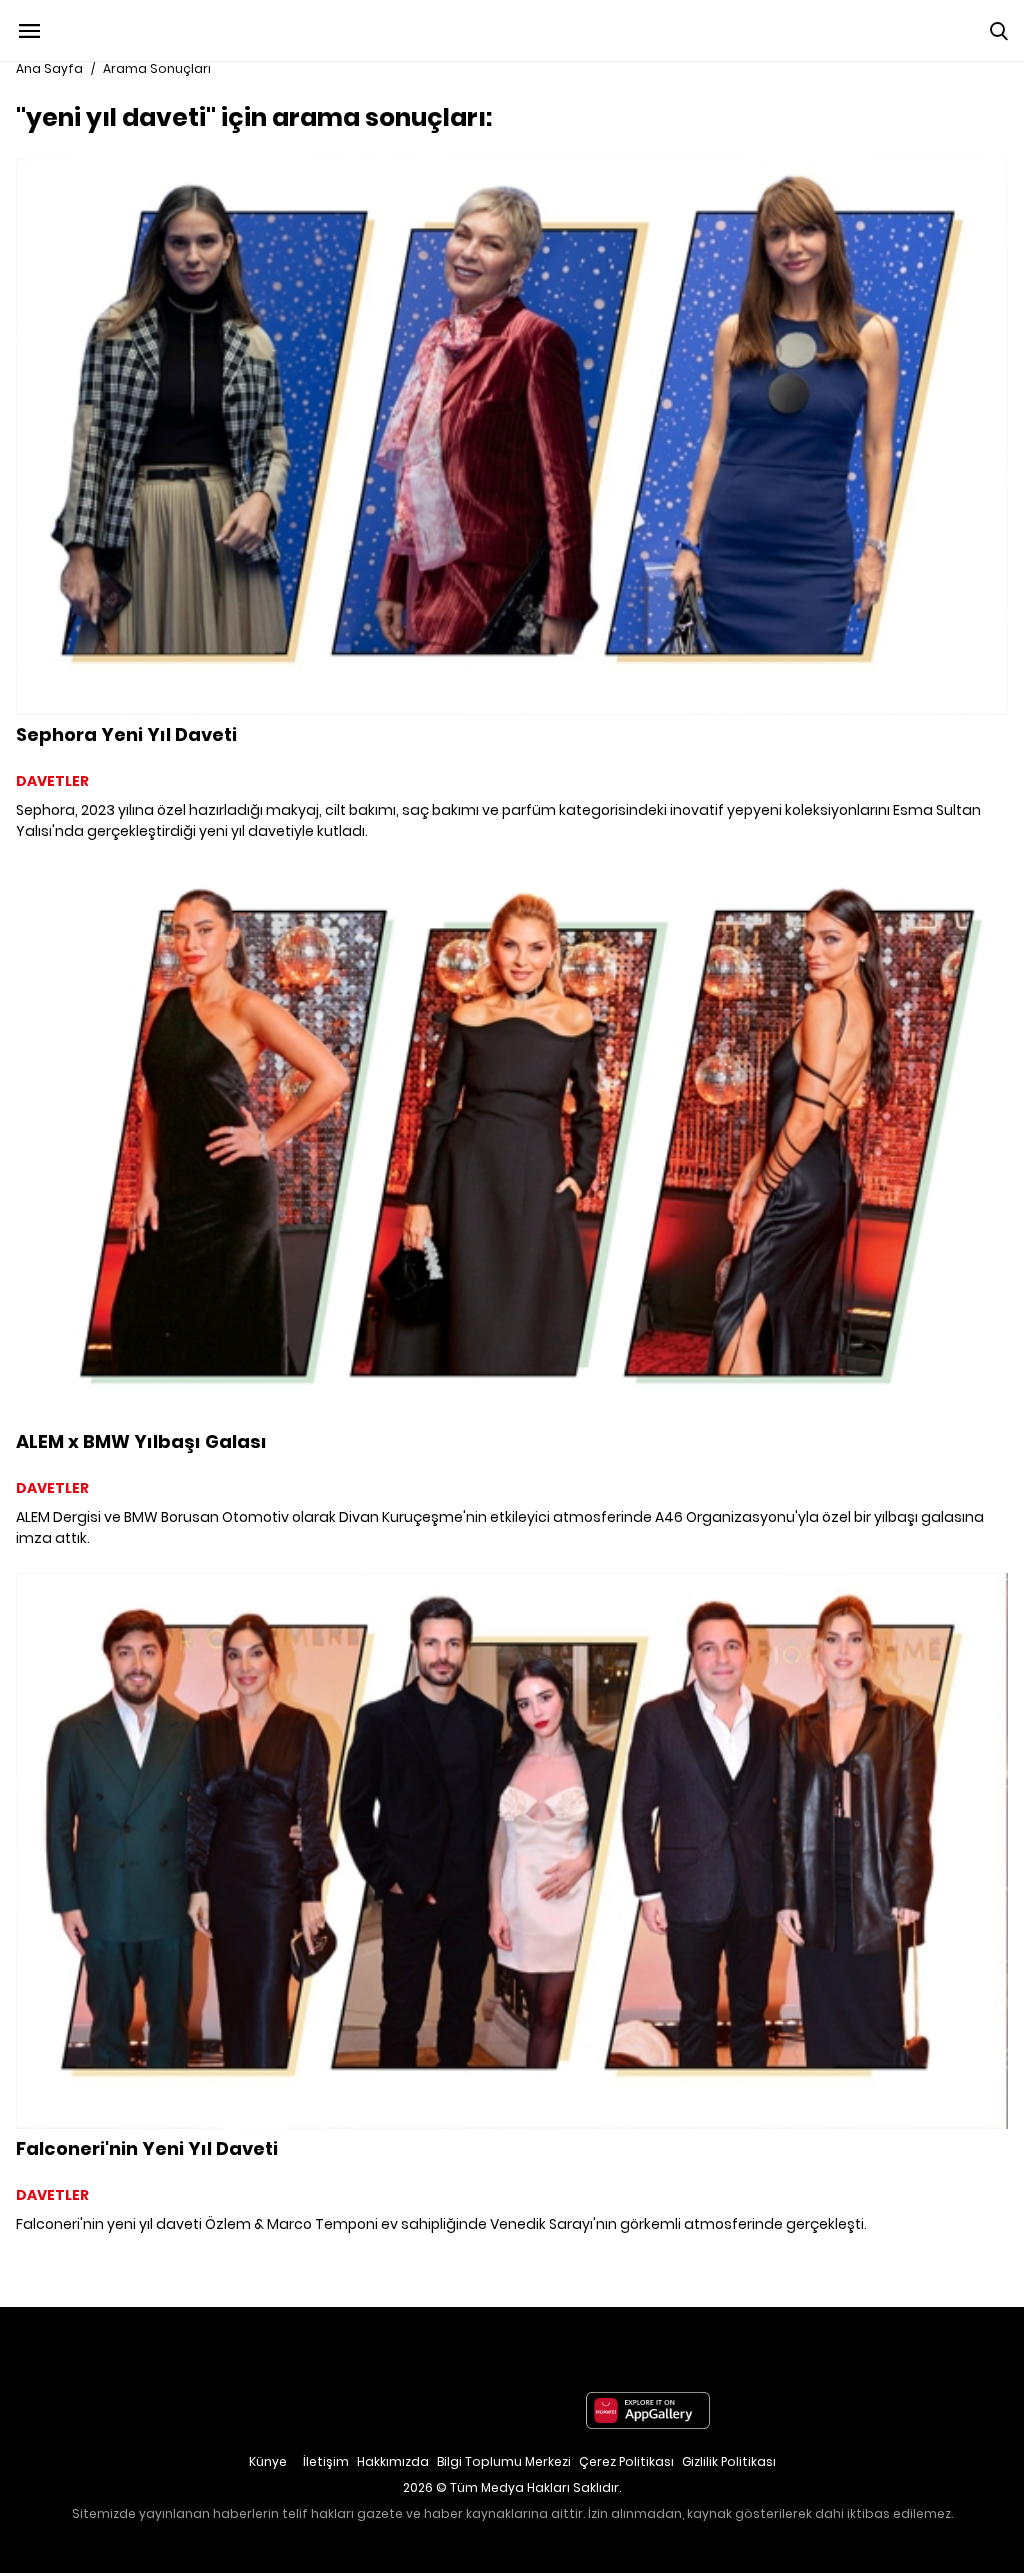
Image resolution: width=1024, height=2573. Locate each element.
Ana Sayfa (49, 68)
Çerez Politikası (626, 2461)
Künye (268, 2461)
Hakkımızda (393, 2461)
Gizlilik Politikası (729, 2461)
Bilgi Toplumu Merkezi (504, 2461)
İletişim (326, 2461)
